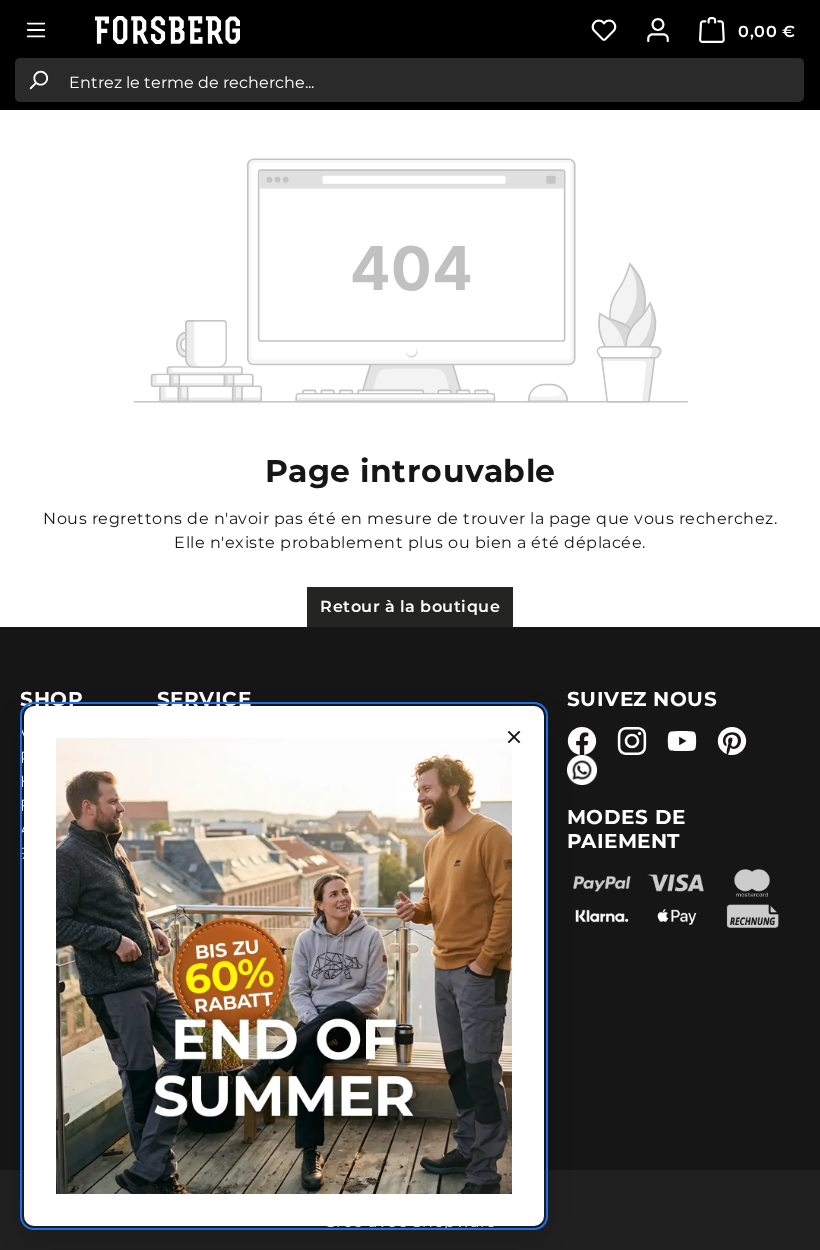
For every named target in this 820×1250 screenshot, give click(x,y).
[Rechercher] (38, 80)
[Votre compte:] (658, 30)
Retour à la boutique (410, 606)
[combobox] (432, 80)
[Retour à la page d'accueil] (195, 30)
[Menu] (36, 30)
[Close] (514, 736)
